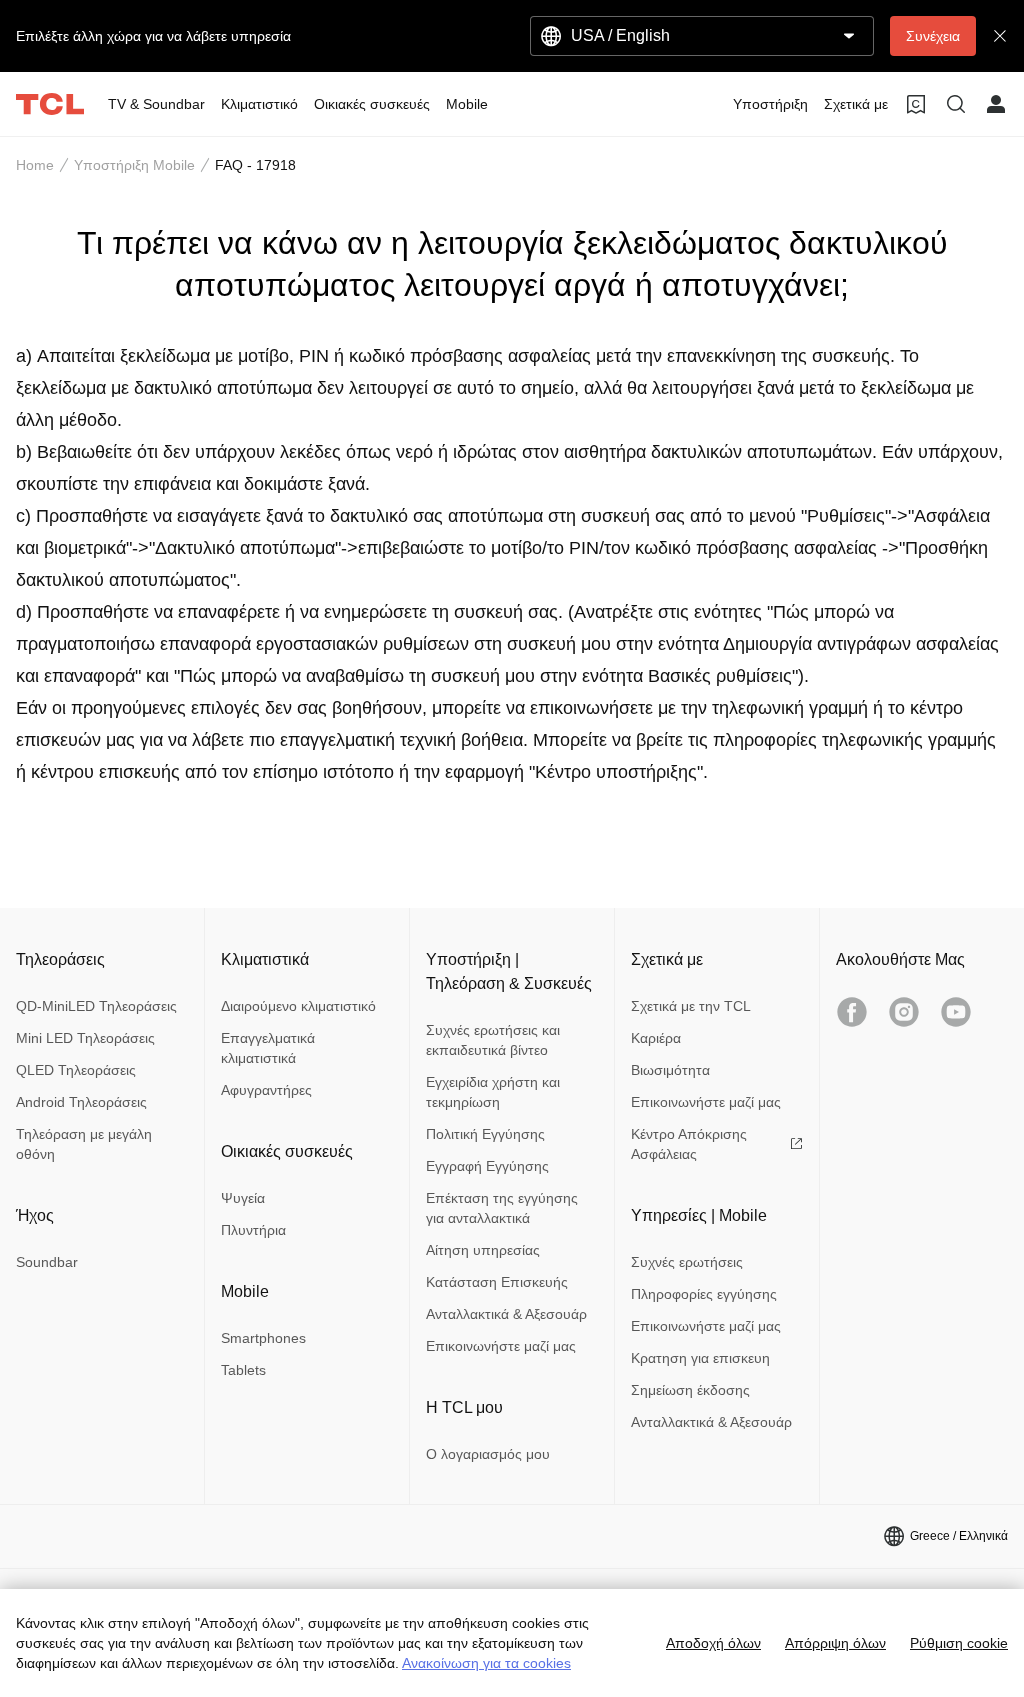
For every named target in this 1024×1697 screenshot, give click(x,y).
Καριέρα (656, 1038)
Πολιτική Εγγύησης (485, 1134)
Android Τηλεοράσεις (81, 1102)
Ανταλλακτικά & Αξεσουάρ (506, 1314)
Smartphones (263, 1338)
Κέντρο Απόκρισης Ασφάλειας (689, 1144)
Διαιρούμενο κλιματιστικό (298, 1006)
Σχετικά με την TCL (691, 1006)
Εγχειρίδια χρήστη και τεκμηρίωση (493, 1092)
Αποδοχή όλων (713, 1643)
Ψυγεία (243, 1198)
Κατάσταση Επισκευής (497, 1282)
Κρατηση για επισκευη (700, 1358)
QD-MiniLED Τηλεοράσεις (96, 1006)
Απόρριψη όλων (835, 1643)
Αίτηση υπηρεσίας (483, 1250)
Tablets (243, 1370)
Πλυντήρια (253, 1230)
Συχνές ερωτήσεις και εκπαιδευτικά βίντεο (493, 1040)
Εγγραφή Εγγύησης (487, 1166)
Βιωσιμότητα (670, 1070)
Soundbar (47, 1262)
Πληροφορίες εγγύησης (704, 1294)
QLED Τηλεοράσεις (76, 1070)
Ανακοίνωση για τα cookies (486, 1663)
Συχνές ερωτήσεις (687, 1262)
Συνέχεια (933, 36)
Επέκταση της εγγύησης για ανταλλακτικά (502, 1208)
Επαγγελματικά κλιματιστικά (268, 1048)
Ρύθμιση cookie (959, 1643)
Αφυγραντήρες (266, 1090)
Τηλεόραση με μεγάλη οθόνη (84, 1144)
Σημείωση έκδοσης (690, 1390)
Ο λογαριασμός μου (488, 1454)
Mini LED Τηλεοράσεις (85, 1038)
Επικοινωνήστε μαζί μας (501, 1346)
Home (35, 165)
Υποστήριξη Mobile (134, 165)
